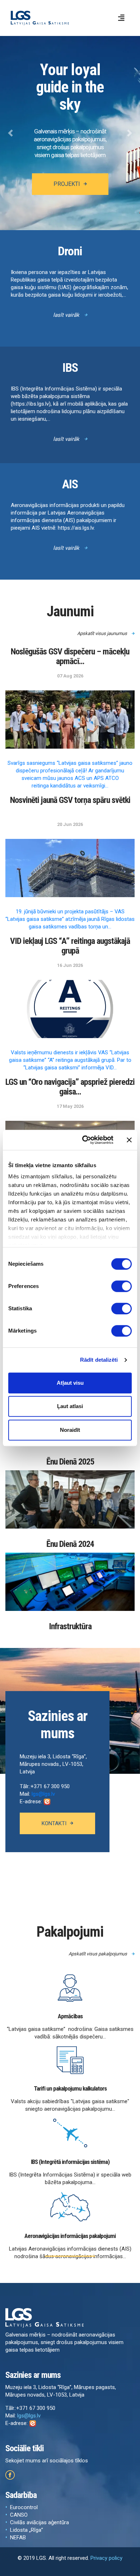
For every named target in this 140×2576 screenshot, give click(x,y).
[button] (11, 133)
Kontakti (54, 1823)
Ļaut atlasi (70, 1406)
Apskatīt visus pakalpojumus (98, 1954)
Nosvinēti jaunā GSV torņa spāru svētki (70, 800)
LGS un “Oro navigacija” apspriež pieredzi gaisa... (70, 1087)
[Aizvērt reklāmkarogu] (129, 1140)
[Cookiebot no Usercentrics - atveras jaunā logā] (85, 1140)
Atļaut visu (70, 1383)
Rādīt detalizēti (99, 1360)
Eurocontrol (24, 2507)
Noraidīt (70, 1430)
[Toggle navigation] (121, 18)
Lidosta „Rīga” (27, 2530)
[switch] (122, 1286)
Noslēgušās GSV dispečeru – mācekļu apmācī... (70, 657)
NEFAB (18, 2538)
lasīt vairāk (67, 315)
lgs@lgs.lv (43, 1794)
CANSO (19, 2515)
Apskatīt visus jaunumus (103, 633)
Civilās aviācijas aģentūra (39, 2522)
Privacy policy (106, 2558)
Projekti (67, 184)
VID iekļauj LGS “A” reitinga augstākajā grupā (70, 946)
